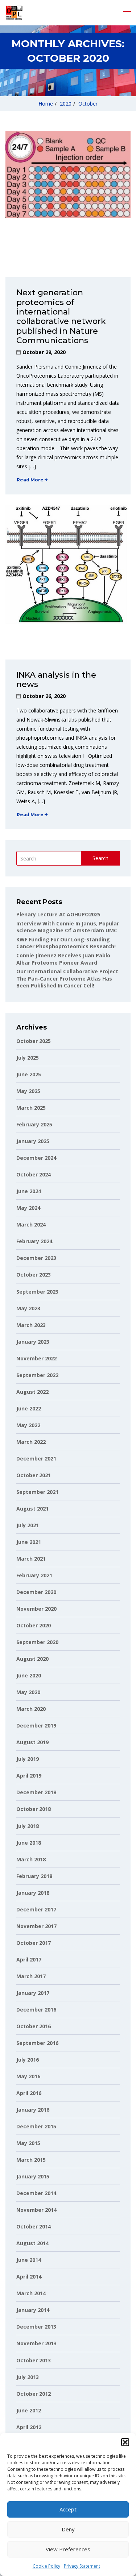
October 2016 (34, 2026)
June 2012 (29, 2410)
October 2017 (34, 1943)
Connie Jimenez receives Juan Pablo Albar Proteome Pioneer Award (63, 959)
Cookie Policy (46, 2566)
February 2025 (34, 1124)
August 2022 (32, 1392)
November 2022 (36, 1358)
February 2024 (34, 1241)
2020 (66, 104)
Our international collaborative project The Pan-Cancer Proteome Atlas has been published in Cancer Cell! (67, 978)
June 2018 (29, 1843)
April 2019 (29, 1776)
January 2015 (33, 2176)
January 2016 (33, 2110)
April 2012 (29, 2427)
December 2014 (36, 2193)
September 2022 (37, 1375)
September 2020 (37, 1642)
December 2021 (36, 1458)
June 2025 (29, 1074)
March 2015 (31, 2160)
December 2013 (36, 2327)
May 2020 (28, 1692)
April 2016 (29, 2093)
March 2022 (31, 1442)
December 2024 (36, 1158)
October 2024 (34, 1174)
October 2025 (34, 1041)
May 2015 (28, 2143)
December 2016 (36, 2010)
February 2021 (34, 1575)
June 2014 (29, 2260)
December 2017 (36, 1909)
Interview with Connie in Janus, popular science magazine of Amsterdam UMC (68, 927)
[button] (125, 2442)
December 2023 (36, 1258)
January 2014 (33, 2310)
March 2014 (31, 2293)
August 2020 (32, 1659)
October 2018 (34, 1809)
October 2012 (34, 2394)
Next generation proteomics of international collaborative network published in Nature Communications (61, 317)
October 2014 (34, 2226)
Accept (68, 2509)
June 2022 (29, 1408)
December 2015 (36, 2126)
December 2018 (36, 1792)
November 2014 (36, 2210)
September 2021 (37, 1492)
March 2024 (31, 1225)
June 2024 (29, 1191)
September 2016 (37, 2043)
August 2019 (32, 1742)
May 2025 (28, 1091)
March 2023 (31, 1325)
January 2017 (33, 1993)
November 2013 (36, 2343)
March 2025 (31, 1108)
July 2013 (28, 2377)
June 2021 (29, 1542)
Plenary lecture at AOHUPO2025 (58, 914)
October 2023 (34, 1275)
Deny (68, 2529)
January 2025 (33, 1141)
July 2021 (28, 1525)
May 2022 (28, 1425)
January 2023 (33, 1342)
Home (46, 104)
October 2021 (34, 1475)
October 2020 (34, 1625)
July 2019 (28, 1759)
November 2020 (36, 1609)
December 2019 (36, 1725)
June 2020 (29, 1675)
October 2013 (34, 2360)
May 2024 (28, 1208)
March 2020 (31, 1709)
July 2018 (28, 1826)
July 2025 (28, 1058)
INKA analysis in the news (56, 680)
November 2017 (36, 1926)
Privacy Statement (82, 2566)
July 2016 (28, 2060)
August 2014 (32, 2243)
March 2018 (31, 1859)
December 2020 (36, 1592)
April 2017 (29, 1959)
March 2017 (31, 1976)
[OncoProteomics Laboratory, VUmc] (14, 13)
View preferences (68, 2549)
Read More (30, 480)
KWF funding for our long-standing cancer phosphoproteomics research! (66, 943)
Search (100, 858)
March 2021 (31, 1559)
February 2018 (34, 1876)
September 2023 (37, 1292)
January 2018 (33, 1893)
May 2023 (28, 1308)
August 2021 (32, 1509)
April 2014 (29, 2277)
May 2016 (28, 2076)
